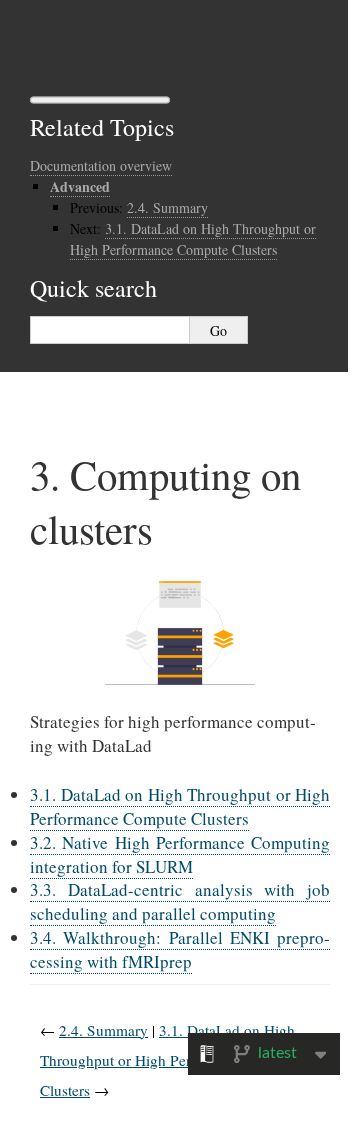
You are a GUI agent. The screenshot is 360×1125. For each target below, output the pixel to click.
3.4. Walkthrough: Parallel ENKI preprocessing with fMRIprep (180, 949)
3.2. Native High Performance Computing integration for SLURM (180, 854)
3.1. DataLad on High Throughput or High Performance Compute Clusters (180, 806)
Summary (167, 207)
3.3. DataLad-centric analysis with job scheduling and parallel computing (180, 901)
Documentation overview (101, 165)
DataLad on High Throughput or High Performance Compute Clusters (193, 239)
